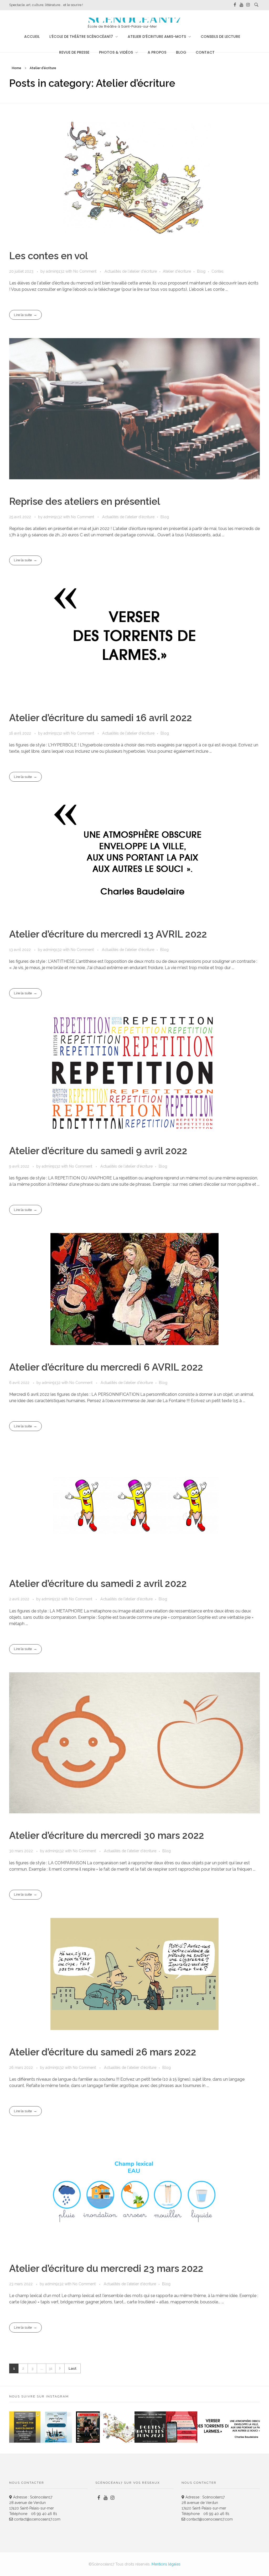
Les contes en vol (49, 256)
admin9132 (56, 271)
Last (73, 2368)
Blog (201, 271)
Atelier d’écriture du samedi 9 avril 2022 (98, 1151)
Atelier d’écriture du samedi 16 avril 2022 (101, 718)
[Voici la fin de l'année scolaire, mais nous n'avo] (56, 2427)
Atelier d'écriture (177, 271)
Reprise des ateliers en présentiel (85, 501)
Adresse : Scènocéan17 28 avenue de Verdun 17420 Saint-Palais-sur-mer (32, 2503)
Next (60, 2368)
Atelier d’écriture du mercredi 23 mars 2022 (106, 2268)
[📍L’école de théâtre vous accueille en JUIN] (150, 2427)
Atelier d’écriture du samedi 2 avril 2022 (98, 1584)
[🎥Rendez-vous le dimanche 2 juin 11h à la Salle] (88, 2427)
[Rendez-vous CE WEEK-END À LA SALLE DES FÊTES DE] (181, 2427)
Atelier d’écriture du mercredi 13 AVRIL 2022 (108, 934)
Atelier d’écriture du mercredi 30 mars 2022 (107, 1835)
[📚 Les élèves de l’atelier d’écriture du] (119, 2427)
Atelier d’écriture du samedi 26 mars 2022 (103, 2052)
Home (17, 68)
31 (51, 2368)
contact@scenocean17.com (37, 2519)
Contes (218, 271)
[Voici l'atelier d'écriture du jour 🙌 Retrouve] (213, 2427)
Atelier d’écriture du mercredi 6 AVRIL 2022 (106, 1367)
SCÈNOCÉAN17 (134, 20)
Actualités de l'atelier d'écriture (131, 271)
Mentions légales (166, 2564)
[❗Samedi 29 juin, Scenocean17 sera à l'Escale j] (25, 2427)
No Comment (85, 271)
